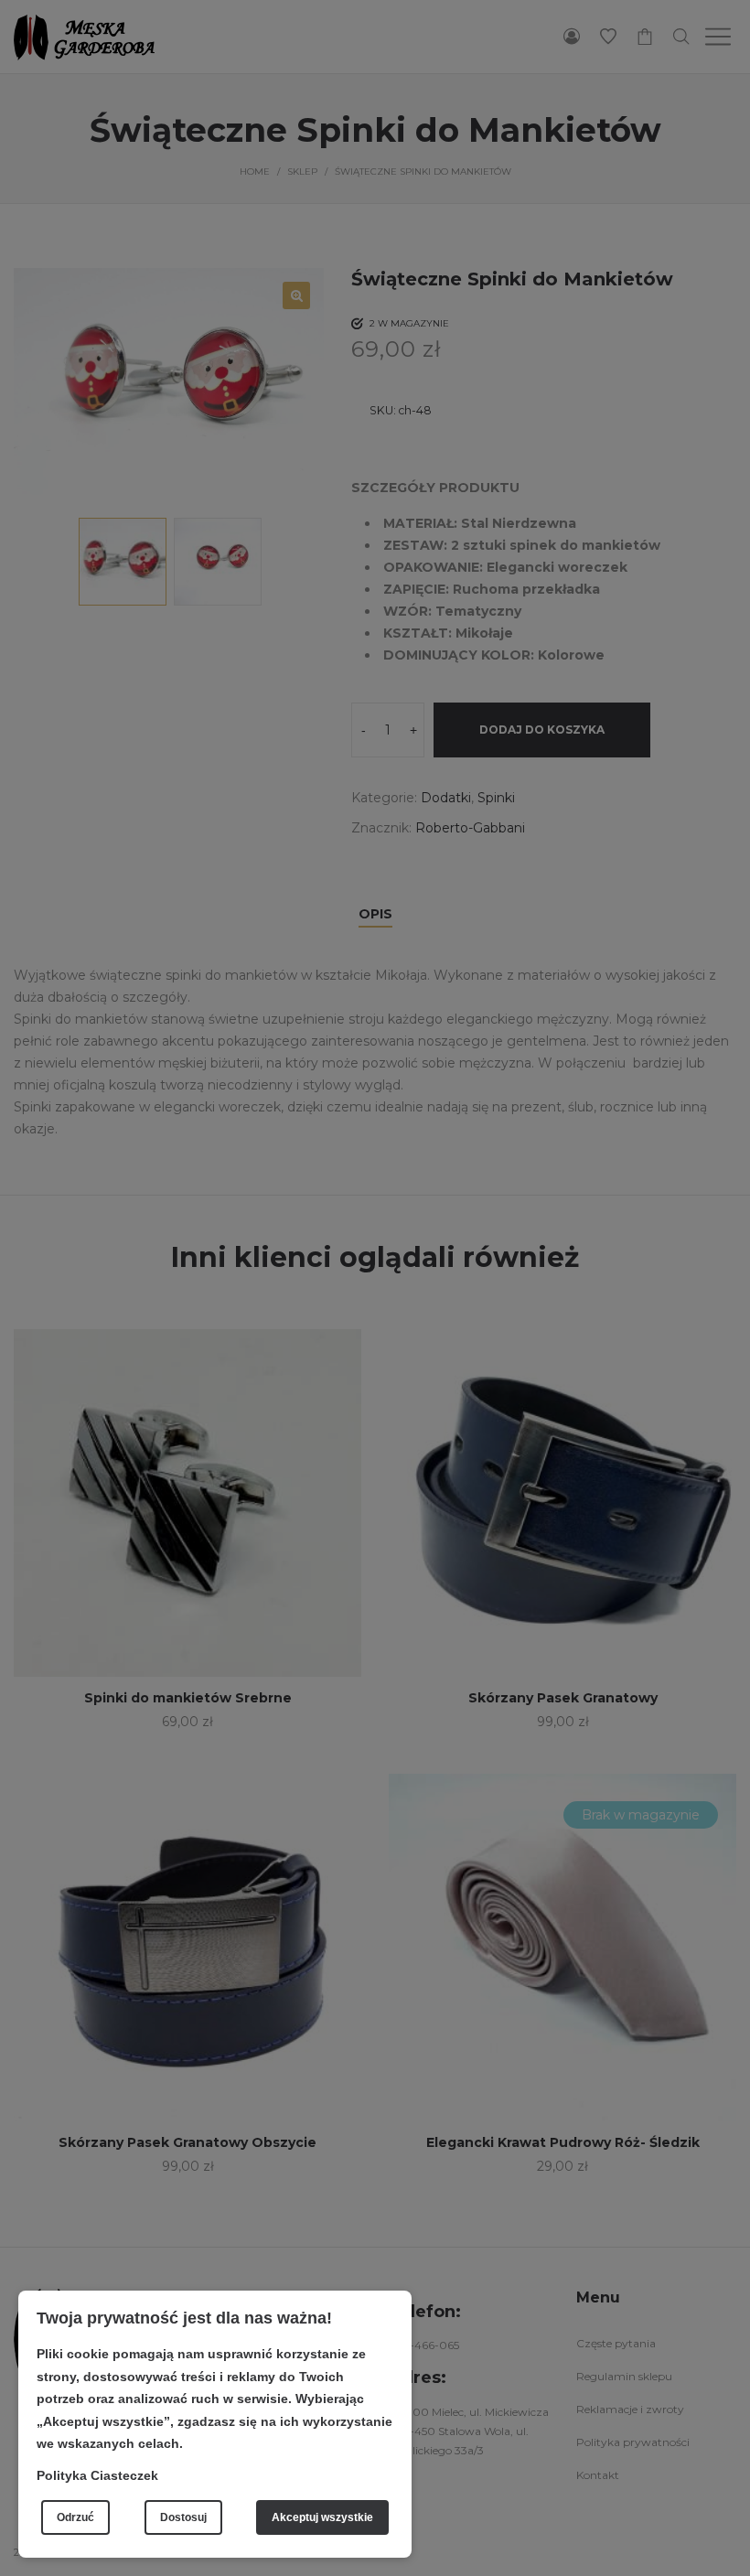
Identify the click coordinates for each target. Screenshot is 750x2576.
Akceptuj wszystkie (322, 2517)
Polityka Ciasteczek (97, 2475)
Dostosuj (183, 2517)
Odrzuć (75, 2517)
